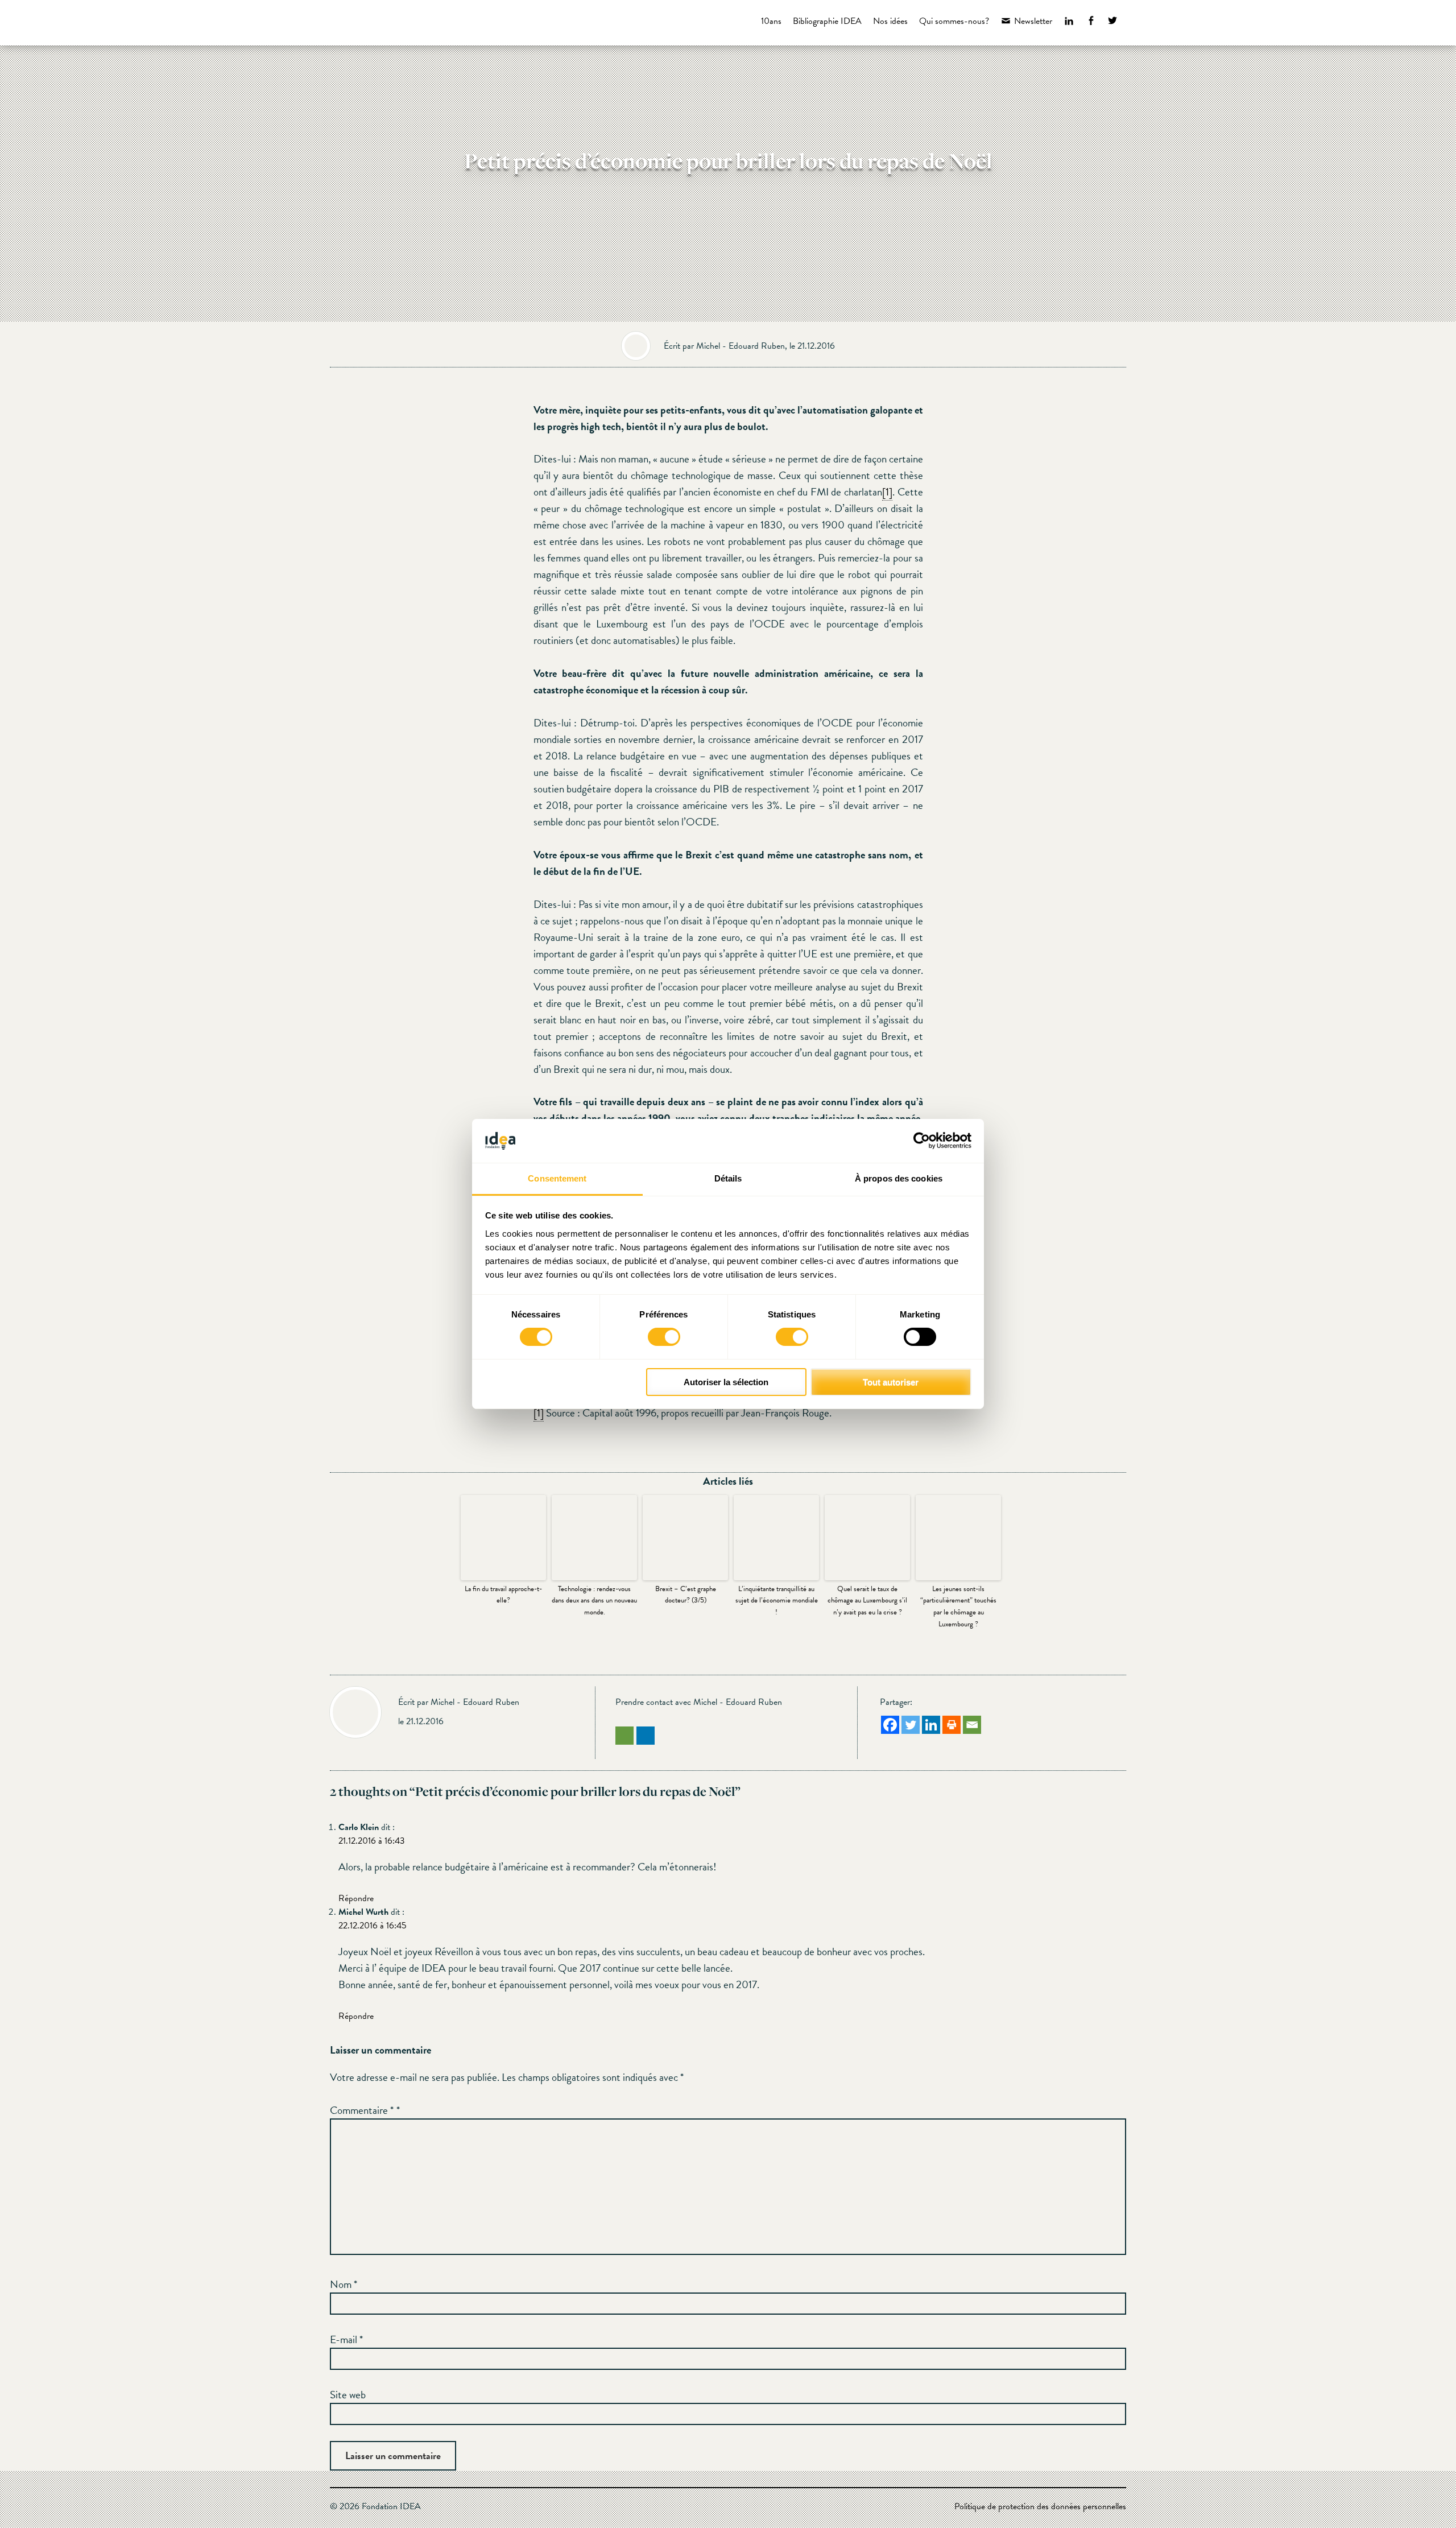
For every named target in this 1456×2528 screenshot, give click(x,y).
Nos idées (890, 21)
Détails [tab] (728, 1178)
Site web (348, 2395)
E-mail (346, 2339)
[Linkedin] (931, 1725)
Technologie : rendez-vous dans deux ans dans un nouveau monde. (594, 1601)
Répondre (356, 1898)
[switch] (664, 1337)
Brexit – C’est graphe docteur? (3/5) (686, 1595)
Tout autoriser (891, 1382)
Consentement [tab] (557, 1178)
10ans (771, 21)
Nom (344, 2284)
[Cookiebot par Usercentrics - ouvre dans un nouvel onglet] (922, 1141)
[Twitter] (911, 1725)
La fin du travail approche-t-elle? (503, 1595)
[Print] (952, 1725)
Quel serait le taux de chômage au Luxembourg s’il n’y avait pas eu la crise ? (867, 1601)
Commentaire (362, 2110)
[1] (887, 492)
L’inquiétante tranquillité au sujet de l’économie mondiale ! (777, 1601)
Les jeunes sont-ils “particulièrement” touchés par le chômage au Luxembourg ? (958, 1606)
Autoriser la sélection (726, 1382)
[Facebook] (890, 1725)
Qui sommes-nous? (954, 21)
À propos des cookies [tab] (899, 1178)
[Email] (972, 1725)
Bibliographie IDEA (827, 21)
